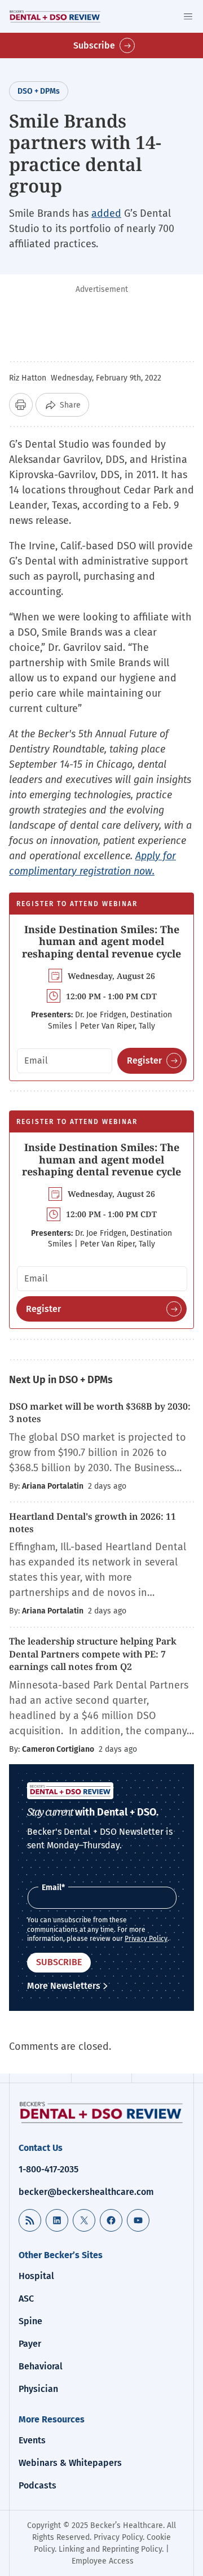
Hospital (36, 2276)
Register (144, 1060)
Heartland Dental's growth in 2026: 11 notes (92, 1523)
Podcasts (37, 2485)
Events (32, 2440)
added (106, 213)
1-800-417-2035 (48, 2169)
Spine (30, 2321)
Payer (30, 2344)
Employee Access (103, 2561)
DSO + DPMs (39, 91)
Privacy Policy (146, 1939)
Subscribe (94, 45)
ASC (26, 2299)
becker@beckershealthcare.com (86, 2192)
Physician (38, 2389)
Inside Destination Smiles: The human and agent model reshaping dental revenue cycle (101, 941)
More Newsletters (64, 1986)
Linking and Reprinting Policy (110, 2549)
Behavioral (41, 2366)
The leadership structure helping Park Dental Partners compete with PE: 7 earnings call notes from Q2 (93, 1654)
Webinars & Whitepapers (70, 2463)
